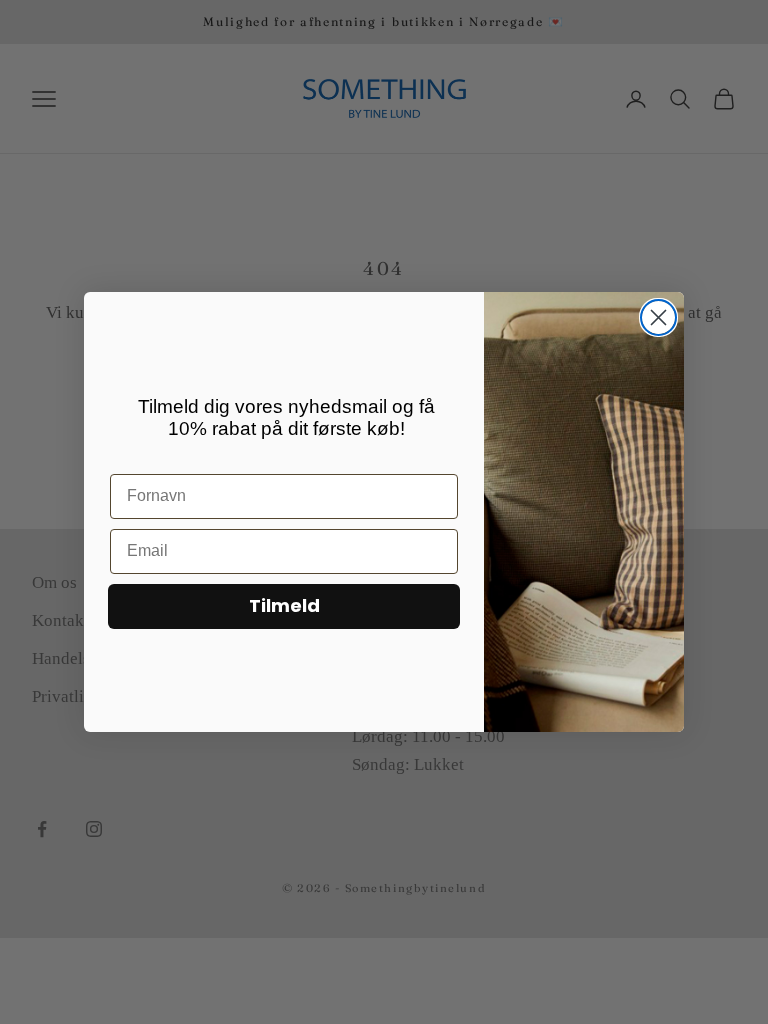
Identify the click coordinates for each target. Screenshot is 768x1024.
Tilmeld (284, 605)
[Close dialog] (658, 317)
